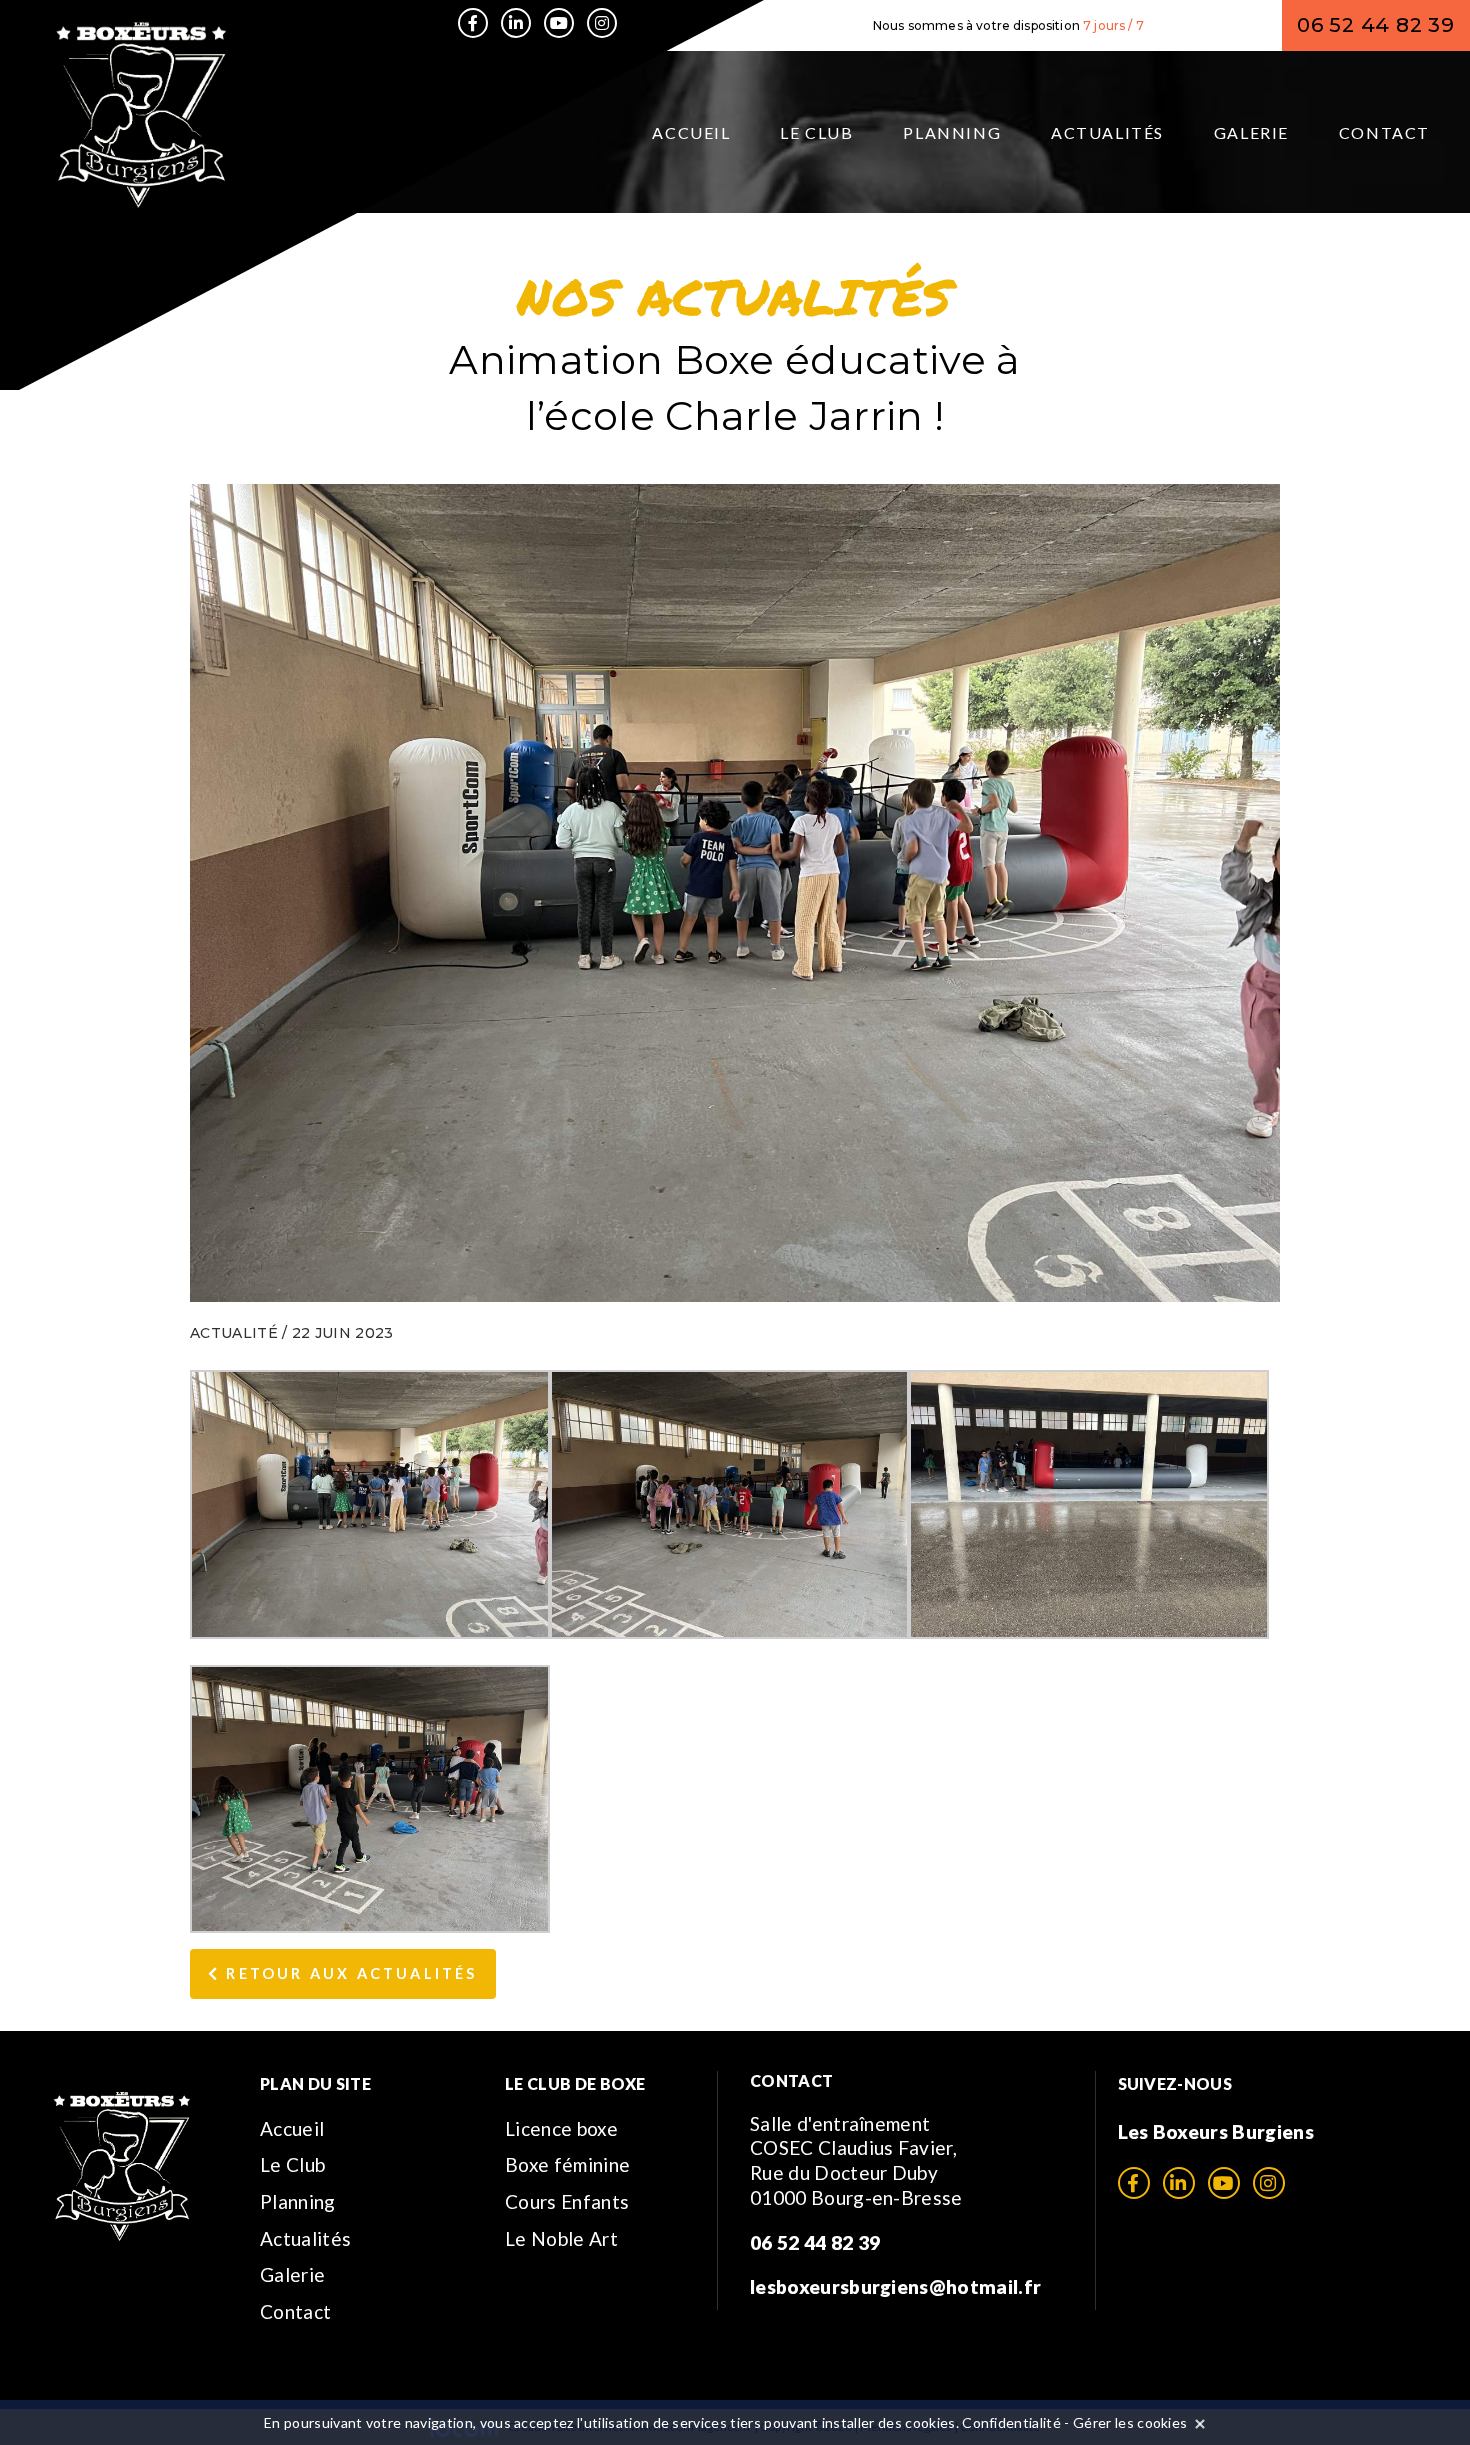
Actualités (1107, 132)
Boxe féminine (567, 2164)
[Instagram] (602, 23)
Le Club (816, 132)
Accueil (691, 132)
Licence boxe (561, 2128)
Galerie (1251, 132)
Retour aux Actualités (348, 1973)
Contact (1384, 132)
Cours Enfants (567, 2201)
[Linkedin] (516, 23)
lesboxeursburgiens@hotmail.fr (895, 2286)
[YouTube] (559, 23)
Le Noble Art (561, 2238)
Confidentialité (1011, 2422)
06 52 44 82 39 (1376, 25)
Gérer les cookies (1130, 2422)
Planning (952, 132)
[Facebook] (473, 23)
